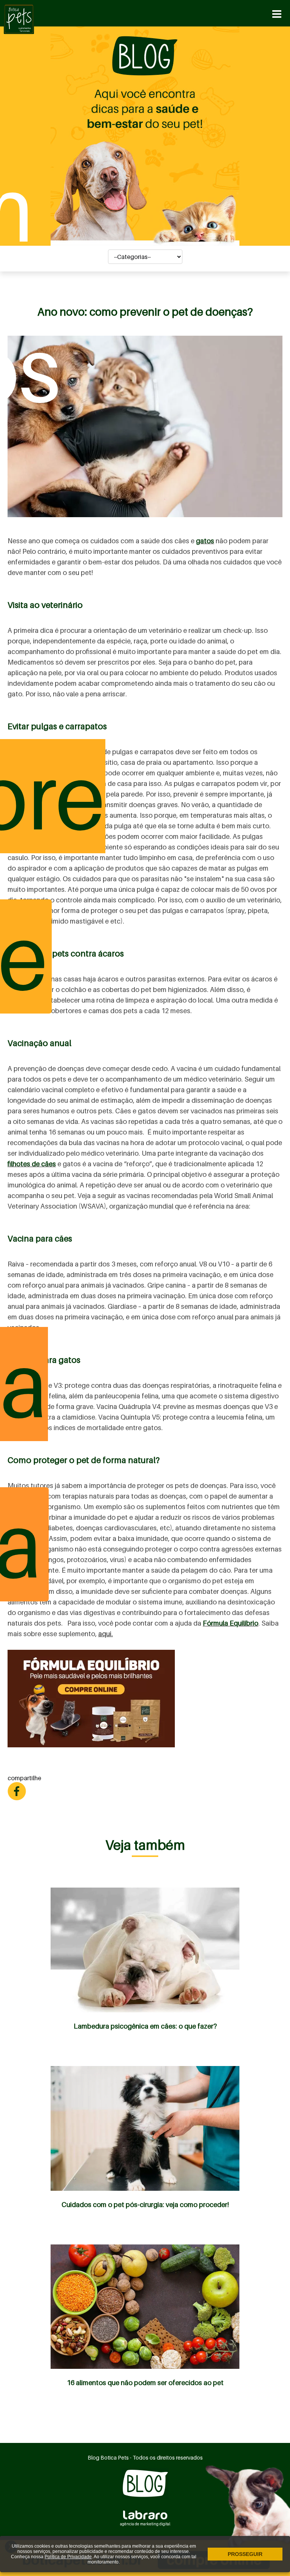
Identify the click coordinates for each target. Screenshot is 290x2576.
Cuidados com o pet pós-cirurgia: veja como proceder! (145, 2205)
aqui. (106, 1634)
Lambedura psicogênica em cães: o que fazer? (145, 2026)
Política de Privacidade (68, 2557)
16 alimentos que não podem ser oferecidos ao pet (145, 2383)
